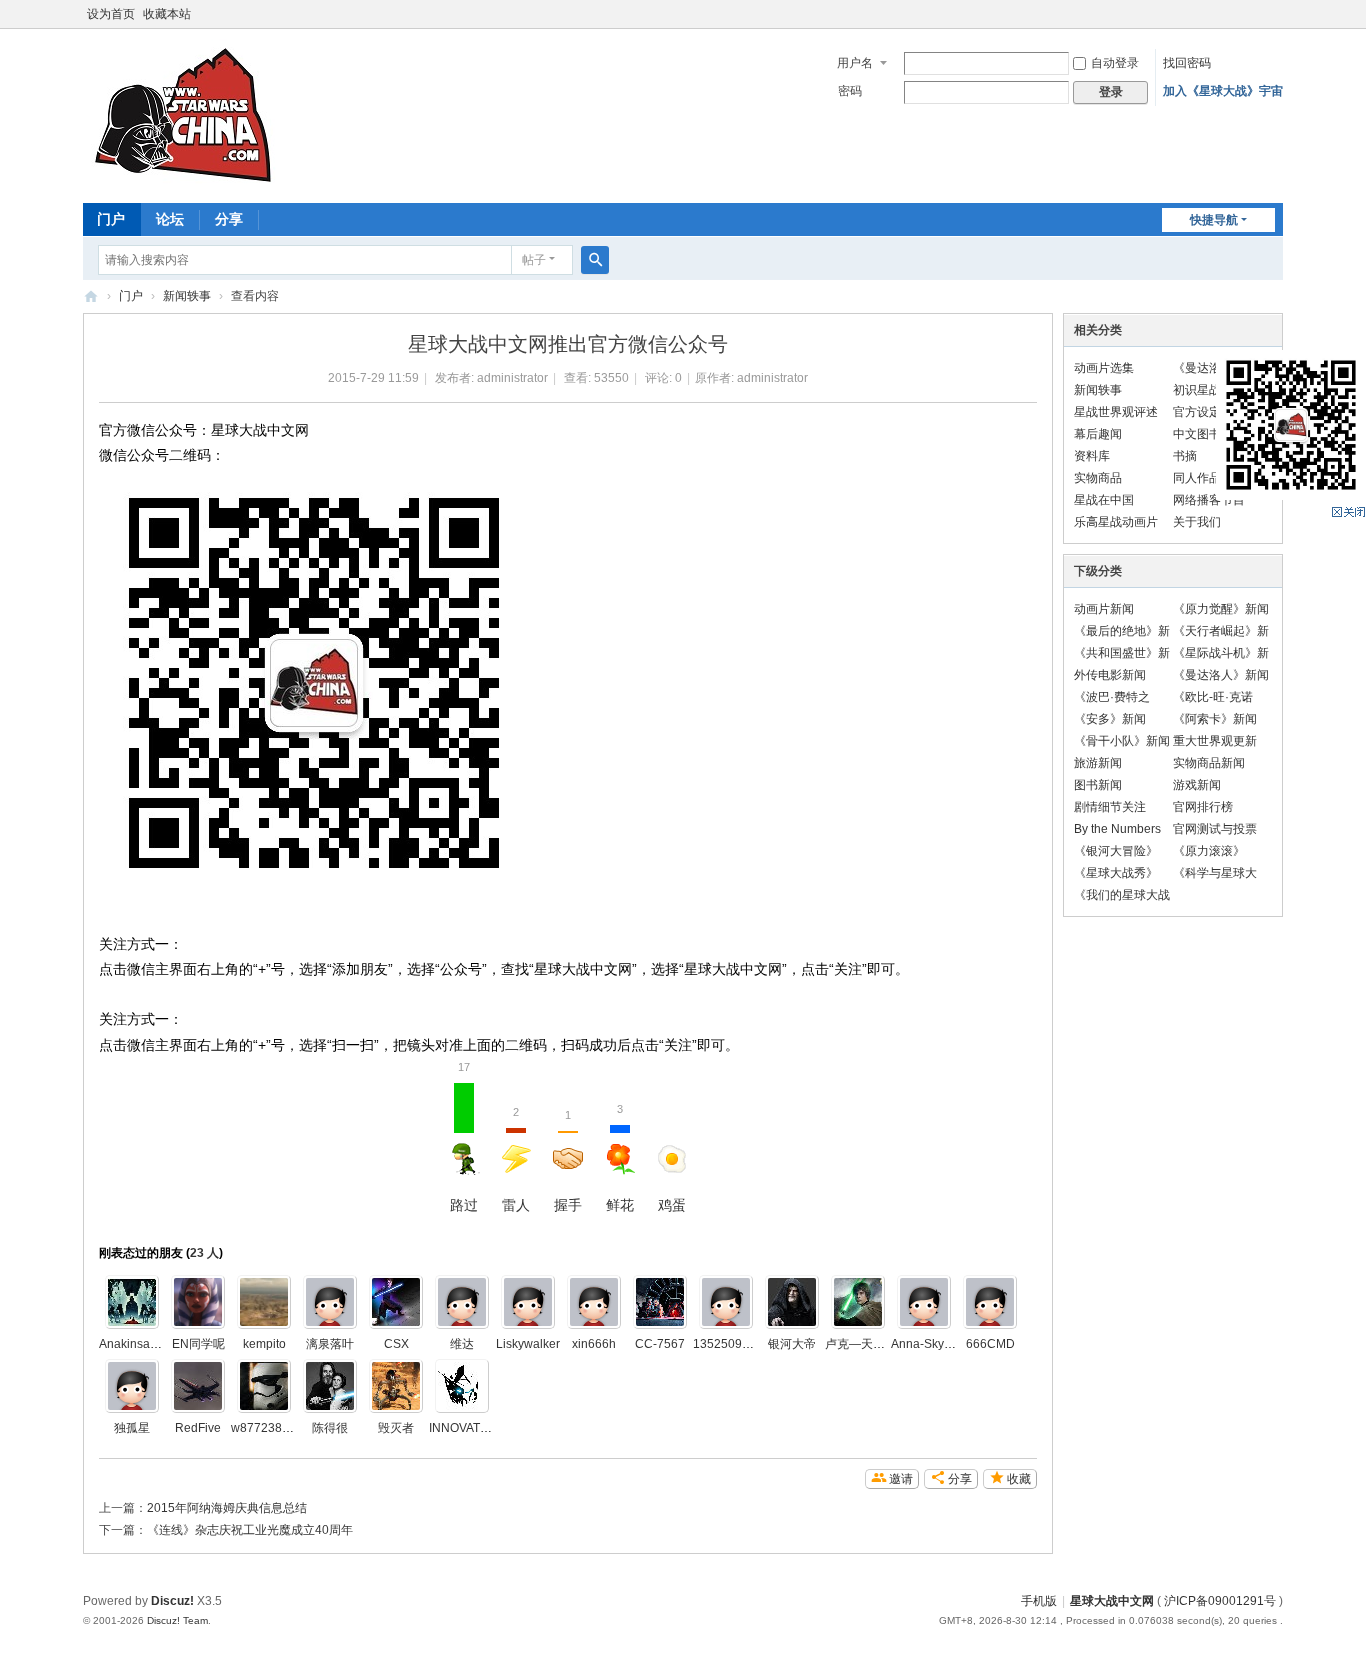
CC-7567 (660, 1344)
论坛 (170, 219)
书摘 (1185, 456)
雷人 (516, 1159)
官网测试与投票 (1215, 829)
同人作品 (1197, 478)
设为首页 (111, 14)
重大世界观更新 (1215, 741)
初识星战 (1197, 390)
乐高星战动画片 (1116, 522)
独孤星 (132, 1428)
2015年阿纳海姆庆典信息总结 (227, 1508)
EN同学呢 (198, 1344)
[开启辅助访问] (1278, 14)
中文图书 (1197, 434)
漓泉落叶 (330, 1344)
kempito (264, 1344)
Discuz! (172, 1601)
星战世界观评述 (1116, 412)
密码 (850, 91)
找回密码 (1187, 63)
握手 (568, 1161)
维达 (462, 1344)
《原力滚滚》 (1209, 851)
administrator (512, 378)
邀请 (901, 1479)
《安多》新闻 (1110, 719)
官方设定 (1197, 412)
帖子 (534, 260)
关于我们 (1197, 522)
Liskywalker (528, 1344)
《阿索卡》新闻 (1215, 719)
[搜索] (595, 260)
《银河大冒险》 (1116, 851)
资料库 (1092, 456)
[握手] (528, 1302)
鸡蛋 (672, 1205)
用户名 (855, 63)
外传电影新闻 (1110, 675)
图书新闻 (1098, 785)
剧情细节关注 (1110, 807)
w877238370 (267, 1428)
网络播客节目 (1209, 500)
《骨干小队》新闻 (1122, 741)
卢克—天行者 (861, 1344)
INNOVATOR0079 (477, 1428)
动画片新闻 (1104, 609)
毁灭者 (396, 1428)
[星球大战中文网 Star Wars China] (183, 114)
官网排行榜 (1203, 807)
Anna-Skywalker (935, 1344)
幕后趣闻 (1098, 434)
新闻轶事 (187, 296)
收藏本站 (167, 14)
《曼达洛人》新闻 (1221, 675)
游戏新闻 (1197, 785)
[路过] (198, 1302)
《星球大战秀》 (1116, 873)
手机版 (1039, 1601)
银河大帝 (792, 1344)
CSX (396, 1344)
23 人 (204, 1253)
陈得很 (330, 1428)
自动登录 (1115, 63)
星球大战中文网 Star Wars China (91, 296)
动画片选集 (1104, 368)
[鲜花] (132, 1302)
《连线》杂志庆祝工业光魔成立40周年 (250, 1530)
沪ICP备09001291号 (1220, 1601)
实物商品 (1098, 478)
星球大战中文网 (1112, 1601)
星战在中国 (1104, 500)
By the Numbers (1117, 829)
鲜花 (620, 1158)
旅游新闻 (1098, 763)
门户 (111, 219)
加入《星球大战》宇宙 (1223, 91)
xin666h (594, 1344)
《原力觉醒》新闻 (1221, 609)
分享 (229, 219)
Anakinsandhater (145, 1344)
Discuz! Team (177, 1620)
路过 (464, 1148)
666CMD (990, 1344)
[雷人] (264, 1386)
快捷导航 (1214, 220)
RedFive (198, 1428)
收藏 (1019, 1479)
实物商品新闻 (1209, 763)
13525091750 (731, 1344)
